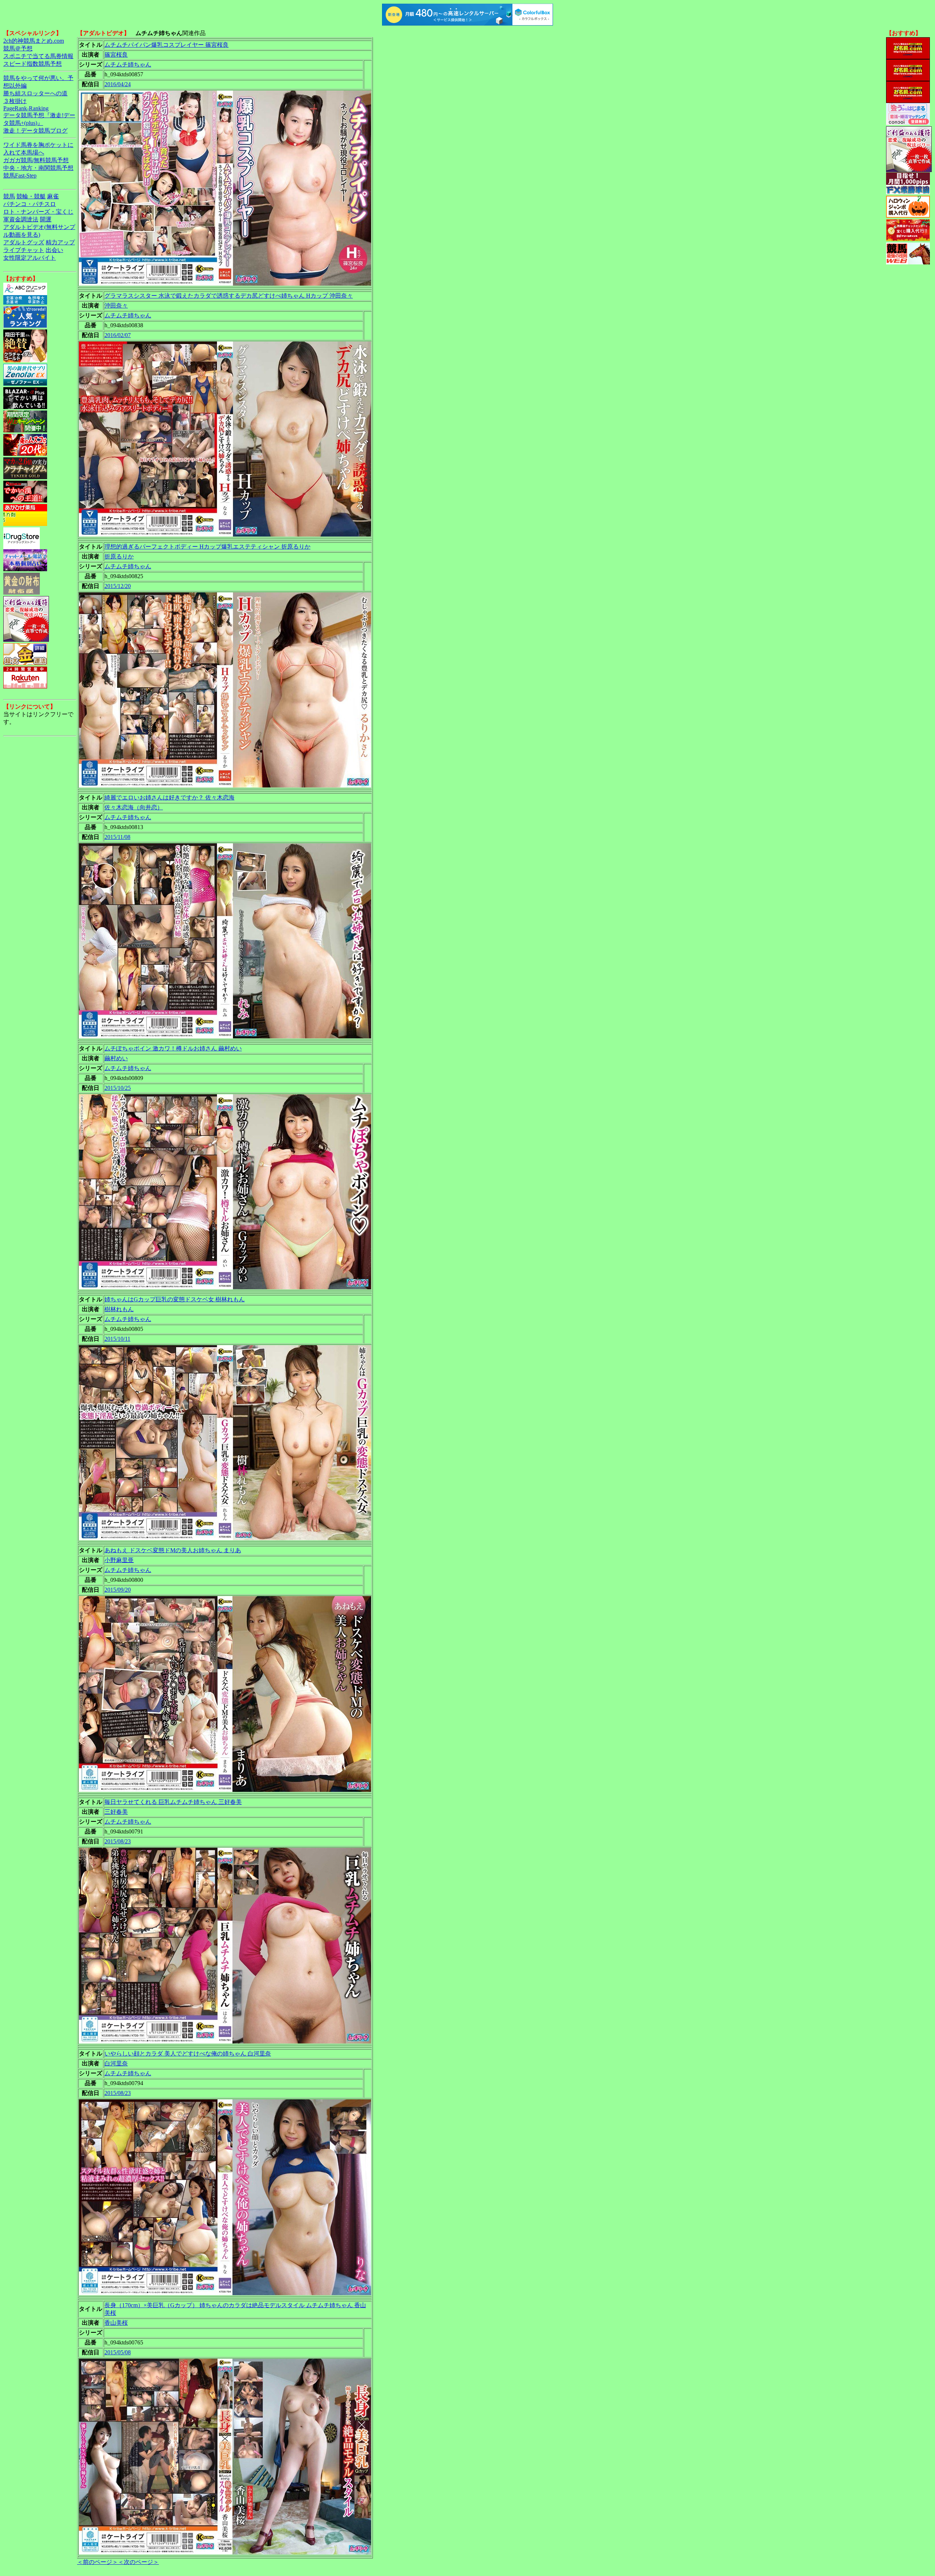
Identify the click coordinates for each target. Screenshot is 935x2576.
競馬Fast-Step (20, 175)
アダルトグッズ (24, 242)
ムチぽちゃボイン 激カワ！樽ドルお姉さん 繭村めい (173, 1048)
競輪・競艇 (31, 196)
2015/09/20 (118, 1590)
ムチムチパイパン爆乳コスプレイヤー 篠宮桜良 (167, 45)
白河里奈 (116, 2063)
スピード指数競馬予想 (33, 64)
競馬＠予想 (18, 48)
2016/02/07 (118, 335)
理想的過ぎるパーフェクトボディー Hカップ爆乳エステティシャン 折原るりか (207, 547)
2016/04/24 (118, 84)
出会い (54, 250)
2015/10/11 (117, 1339)
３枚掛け (15, 101)
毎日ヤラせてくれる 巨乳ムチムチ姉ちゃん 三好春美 (173, 1802)
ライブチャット (24, 250)
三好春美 (116, 1812)
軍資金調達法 (21, 219)
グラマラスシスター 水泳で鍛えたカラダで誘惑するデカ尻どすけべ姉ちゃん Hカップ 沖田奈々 (229, 296)
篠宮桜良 (116, 55)
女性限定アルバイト (30, 258)
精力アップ (60, 242)
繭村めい (116, 1058)
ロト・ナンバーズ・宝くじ (38, 212)
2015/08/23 (118, 1841)
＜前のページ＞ (98, 2562)
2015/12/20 (118, 586)
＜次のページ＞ (138, 2562)
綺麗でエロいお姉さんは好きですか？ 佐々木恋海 (169, 797)
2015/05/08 (118, 2352)
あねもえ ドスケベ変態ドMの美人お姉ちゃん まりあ (173, 1550)
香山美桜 (116, 2323)
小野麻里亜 (119, 1560)
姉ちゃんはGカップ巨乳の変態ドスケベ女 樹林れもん (175, 1299)
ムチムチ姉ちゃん (128, 64)
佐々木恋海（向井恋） (134, 807)
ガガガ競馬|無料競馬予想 (36, 160)
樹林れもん (119, 1309)
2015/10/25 (118, 1088)
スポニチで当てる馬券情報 (38, 56)
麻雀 (53, 196)
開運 (46, 219)
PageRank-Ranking (26, 108)
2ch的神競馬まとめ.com (34, 41)
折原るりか (119, 556)
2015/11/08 (117, 837)
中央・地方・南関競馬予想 (38, 168)
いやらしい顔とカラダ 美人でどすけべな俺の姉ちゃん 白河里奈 (188, 2054)
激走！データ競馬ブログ (35, 131)
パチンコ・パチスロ (30, 204)
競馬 (9, 196)
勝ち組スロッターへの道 (35, 93)
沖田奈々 (116, 306)
